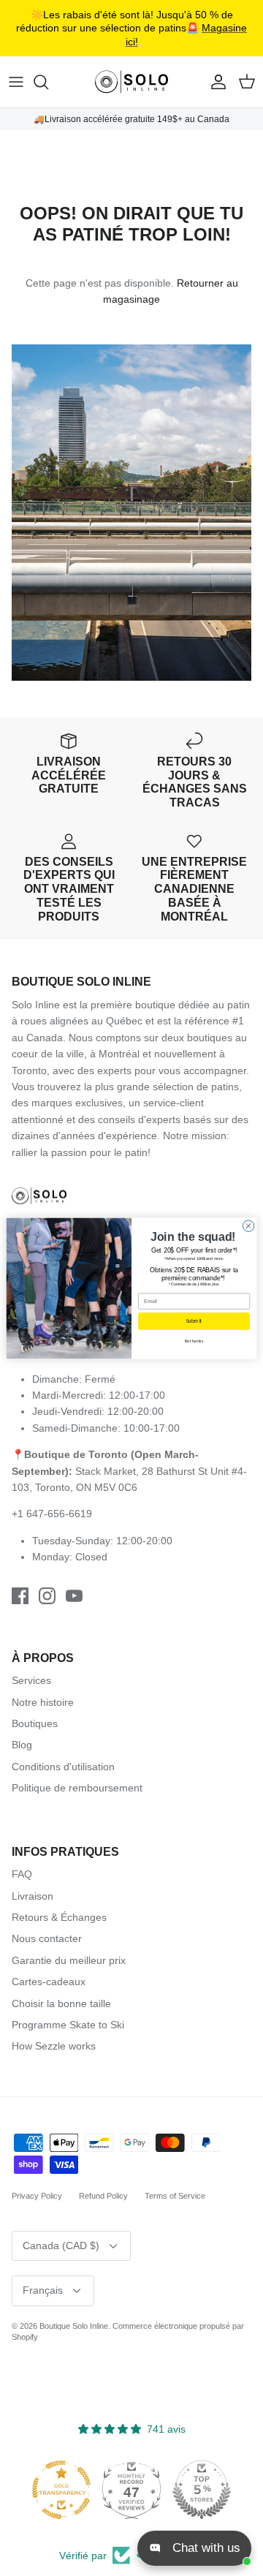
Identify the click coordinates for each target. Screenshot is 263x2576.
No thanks (194, 1341)
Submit (194, 1321)
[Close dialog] (248, 1225)
